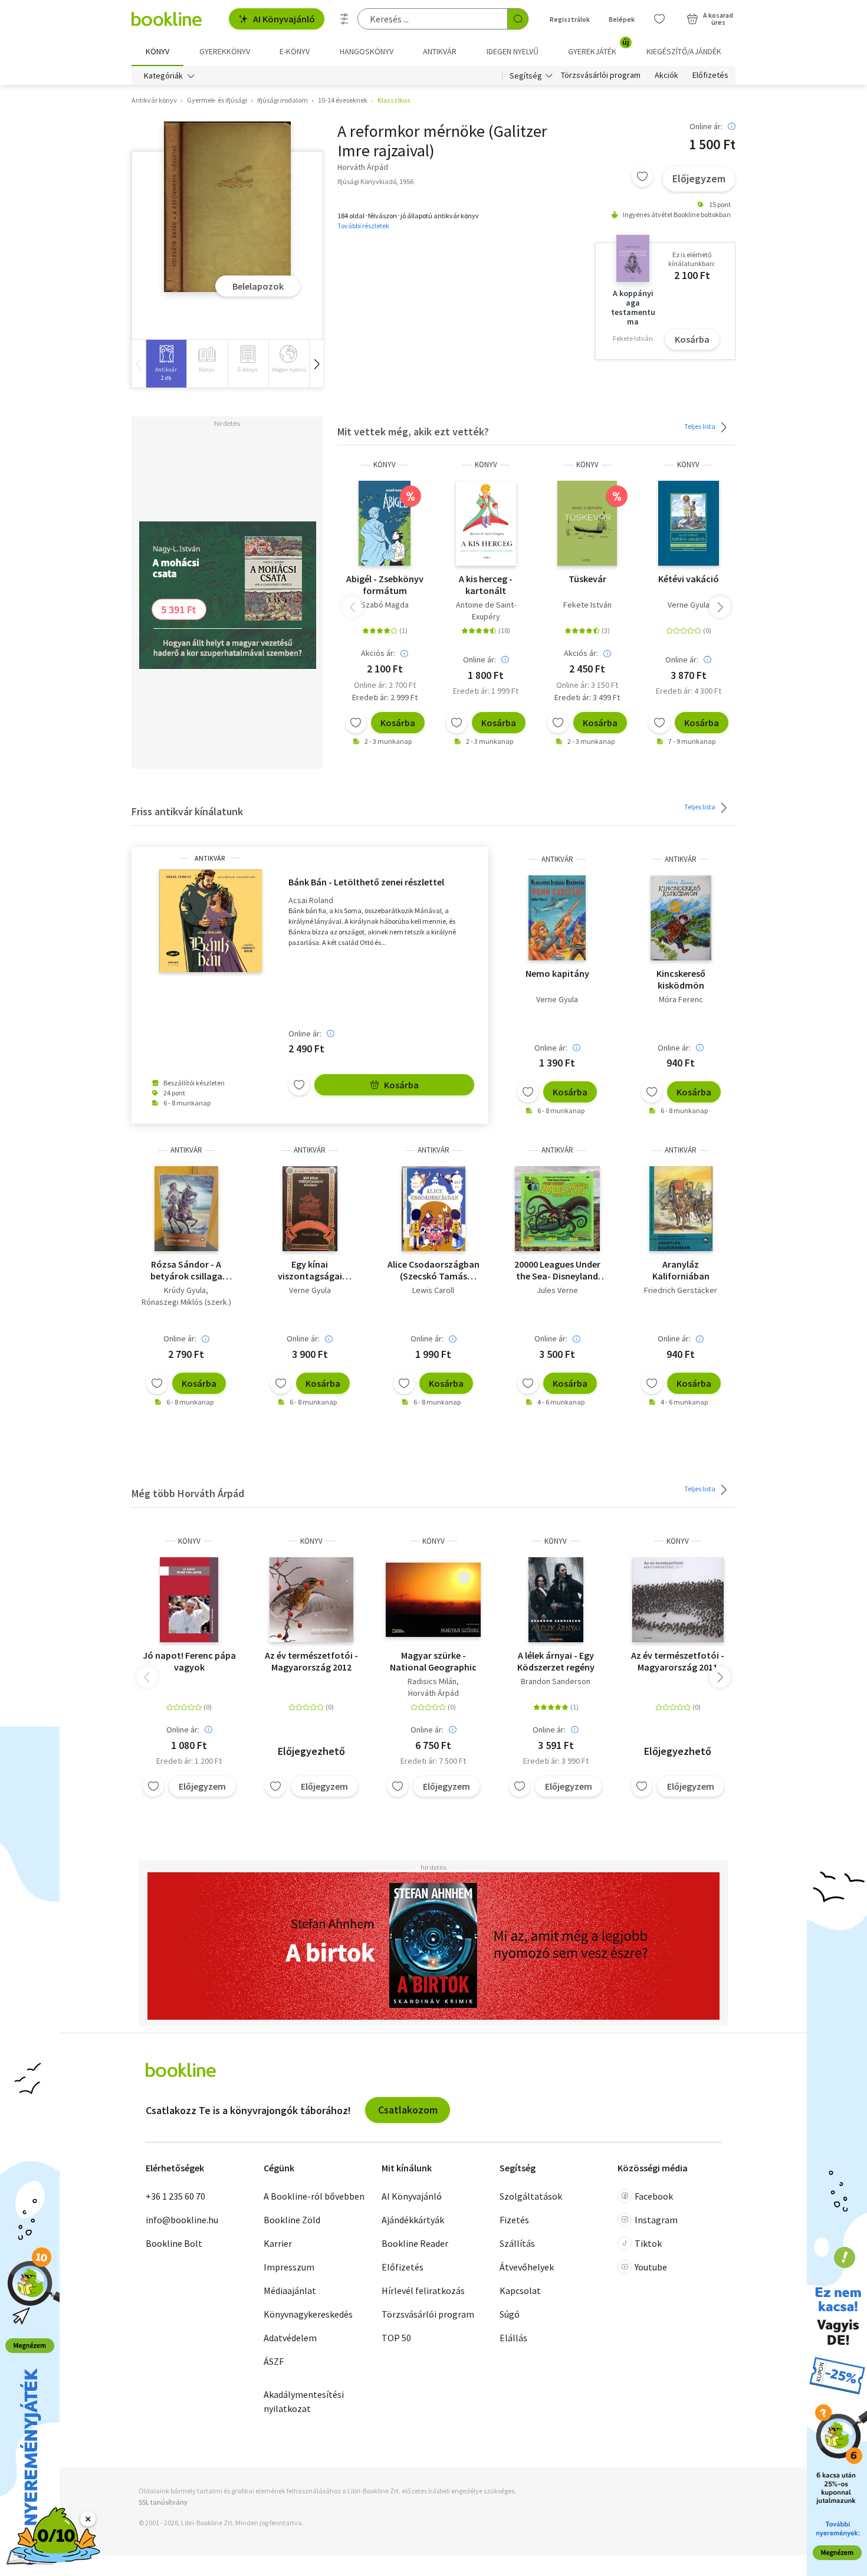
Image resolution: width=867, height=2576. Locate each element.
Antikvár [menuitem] (440, 51)
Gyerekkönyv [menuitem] (225, 51)
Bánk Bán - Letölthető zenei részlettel (366, 882)
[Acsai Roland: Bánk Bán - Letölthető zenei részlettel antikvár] (210, 921)
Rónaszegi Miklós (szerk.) (186, 1302)
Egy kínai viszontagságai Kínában (310, 1270)
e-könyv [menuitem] (295, 51)
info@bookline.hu (182, 2220)
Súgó (510, 2314)
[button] (316, 364)
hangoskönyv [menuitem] (367, 51)
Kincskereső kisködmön (681, 979)
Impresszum (289, 2267)
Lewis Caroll (433, 1290)
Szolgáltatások (531, 2196)
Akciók (666, 76)
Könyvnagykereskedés (308, 2314)
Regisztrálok (570, 19)
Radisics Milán (432, 1681)
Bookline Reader (415, 2243)
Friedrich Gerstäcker (681, 1290)
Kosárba (692, 339)
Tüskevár (587, 579)
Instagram (656, 2220)
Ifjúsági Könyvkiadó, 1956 (375, 181)
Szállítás (517, 2243)
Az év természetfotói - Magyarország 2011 (678, 1661)
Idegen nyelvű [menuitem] (513, 51)
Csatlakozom (408, 2110)
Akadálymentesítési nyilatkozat (304, 2401)
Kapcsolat (520, 2290)
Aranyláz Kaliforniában (681, 1270)
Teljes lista (700, 426)
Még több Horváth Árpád (188, 1493)
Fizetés (514, 2220)
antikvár (210, 858)
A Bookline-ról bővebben (314, 2196)
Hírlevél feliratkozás (423, 2290)
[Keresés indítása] (518, 19)
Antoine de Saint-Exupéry (486, 611)
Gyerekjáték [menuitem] (599, 47)
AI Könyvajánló (284, 19)
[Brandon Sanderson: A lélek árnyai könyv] (556, 1600)
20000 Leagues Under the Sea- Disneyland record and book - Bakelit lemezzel (557, 1270)
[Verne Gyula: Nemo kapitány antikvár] (557, 918)
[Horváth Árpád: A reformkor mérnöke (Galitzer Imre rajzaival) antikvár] (227, 207)
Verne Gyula (689, 605)
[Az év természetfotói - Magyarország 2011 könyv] (678, 1600)
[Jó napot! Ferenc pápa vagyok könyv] (189, 1600)
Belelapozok (258, 286)
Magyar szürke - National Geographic (433, 1661)
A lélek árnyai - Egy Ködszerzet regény (556, 1661)
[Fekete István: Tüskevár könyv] (587, 523)
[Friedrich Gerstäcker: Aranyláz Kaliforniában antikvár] (681, 1209)
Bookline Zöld (292, 2220)
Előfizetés (710, 76)
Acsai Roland (311, 900)
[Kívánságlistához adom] (642, 176)
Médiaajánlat (290, 2290)
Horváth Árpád (433, 1693)
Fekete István (587, 605)
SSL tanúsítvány (163, 2502)
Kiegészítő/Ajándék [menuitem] (684, 51)
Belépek (622, 19)
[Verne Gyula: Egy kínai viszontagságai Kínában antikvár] (310, 1209)
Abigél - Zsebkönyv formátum (385, 585)
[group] (166, 364)
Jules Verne (557, 1290)
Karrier (278, 2243)
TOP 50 (396, 2338)
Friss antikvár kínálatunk (187, 811)
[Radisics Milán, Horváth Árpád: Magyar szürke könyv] (433, 1600)
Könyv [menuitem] (157, 51)
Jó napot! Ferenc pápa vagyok (189, 1661)
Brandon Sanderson (556, 1681)
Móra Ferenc (681, 999)
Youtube (651, 2267)
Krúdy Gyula (185, 1290)
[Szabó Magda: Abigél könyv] (385, 523)
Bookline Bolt (174, 2243)
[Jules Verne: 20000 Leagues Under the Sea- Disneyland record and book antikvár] (557, 1209)
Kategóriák (163, 76)
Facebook (654, 2196)
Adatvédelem (290, 2338)
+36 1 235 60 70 (175, 2196)
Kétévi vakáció (689, 579)
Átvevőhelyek (527, 2267)
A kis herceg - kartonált (486, 585)
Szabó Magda (385, 605)
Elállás (513, 2338)
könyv (385, 465)
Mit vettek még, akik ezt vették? (413, 431)
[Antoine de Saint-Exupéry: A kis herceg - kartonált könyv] (486, 523)
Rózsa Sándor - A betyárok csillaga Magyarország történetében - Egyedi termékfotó (186, 1270)
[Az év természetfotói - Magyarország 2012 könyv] (311, 1600)
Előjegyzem (699, 178)
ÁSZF (274, 2361)
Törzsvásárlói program (601, 76)
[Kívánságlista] (659, 19)
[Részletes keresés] (344, 19)
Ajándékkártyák (413, 2220)
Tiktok (648, 2243)
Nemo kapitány (557, 973)
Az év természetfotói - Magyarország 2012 (311, 1661)
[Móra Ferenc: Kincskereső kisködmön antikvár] (681, 918)
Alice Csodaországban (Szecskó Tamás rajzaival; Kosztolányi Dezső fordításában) (433, 1270)
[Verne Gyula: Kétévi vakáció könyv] (689, 523)
